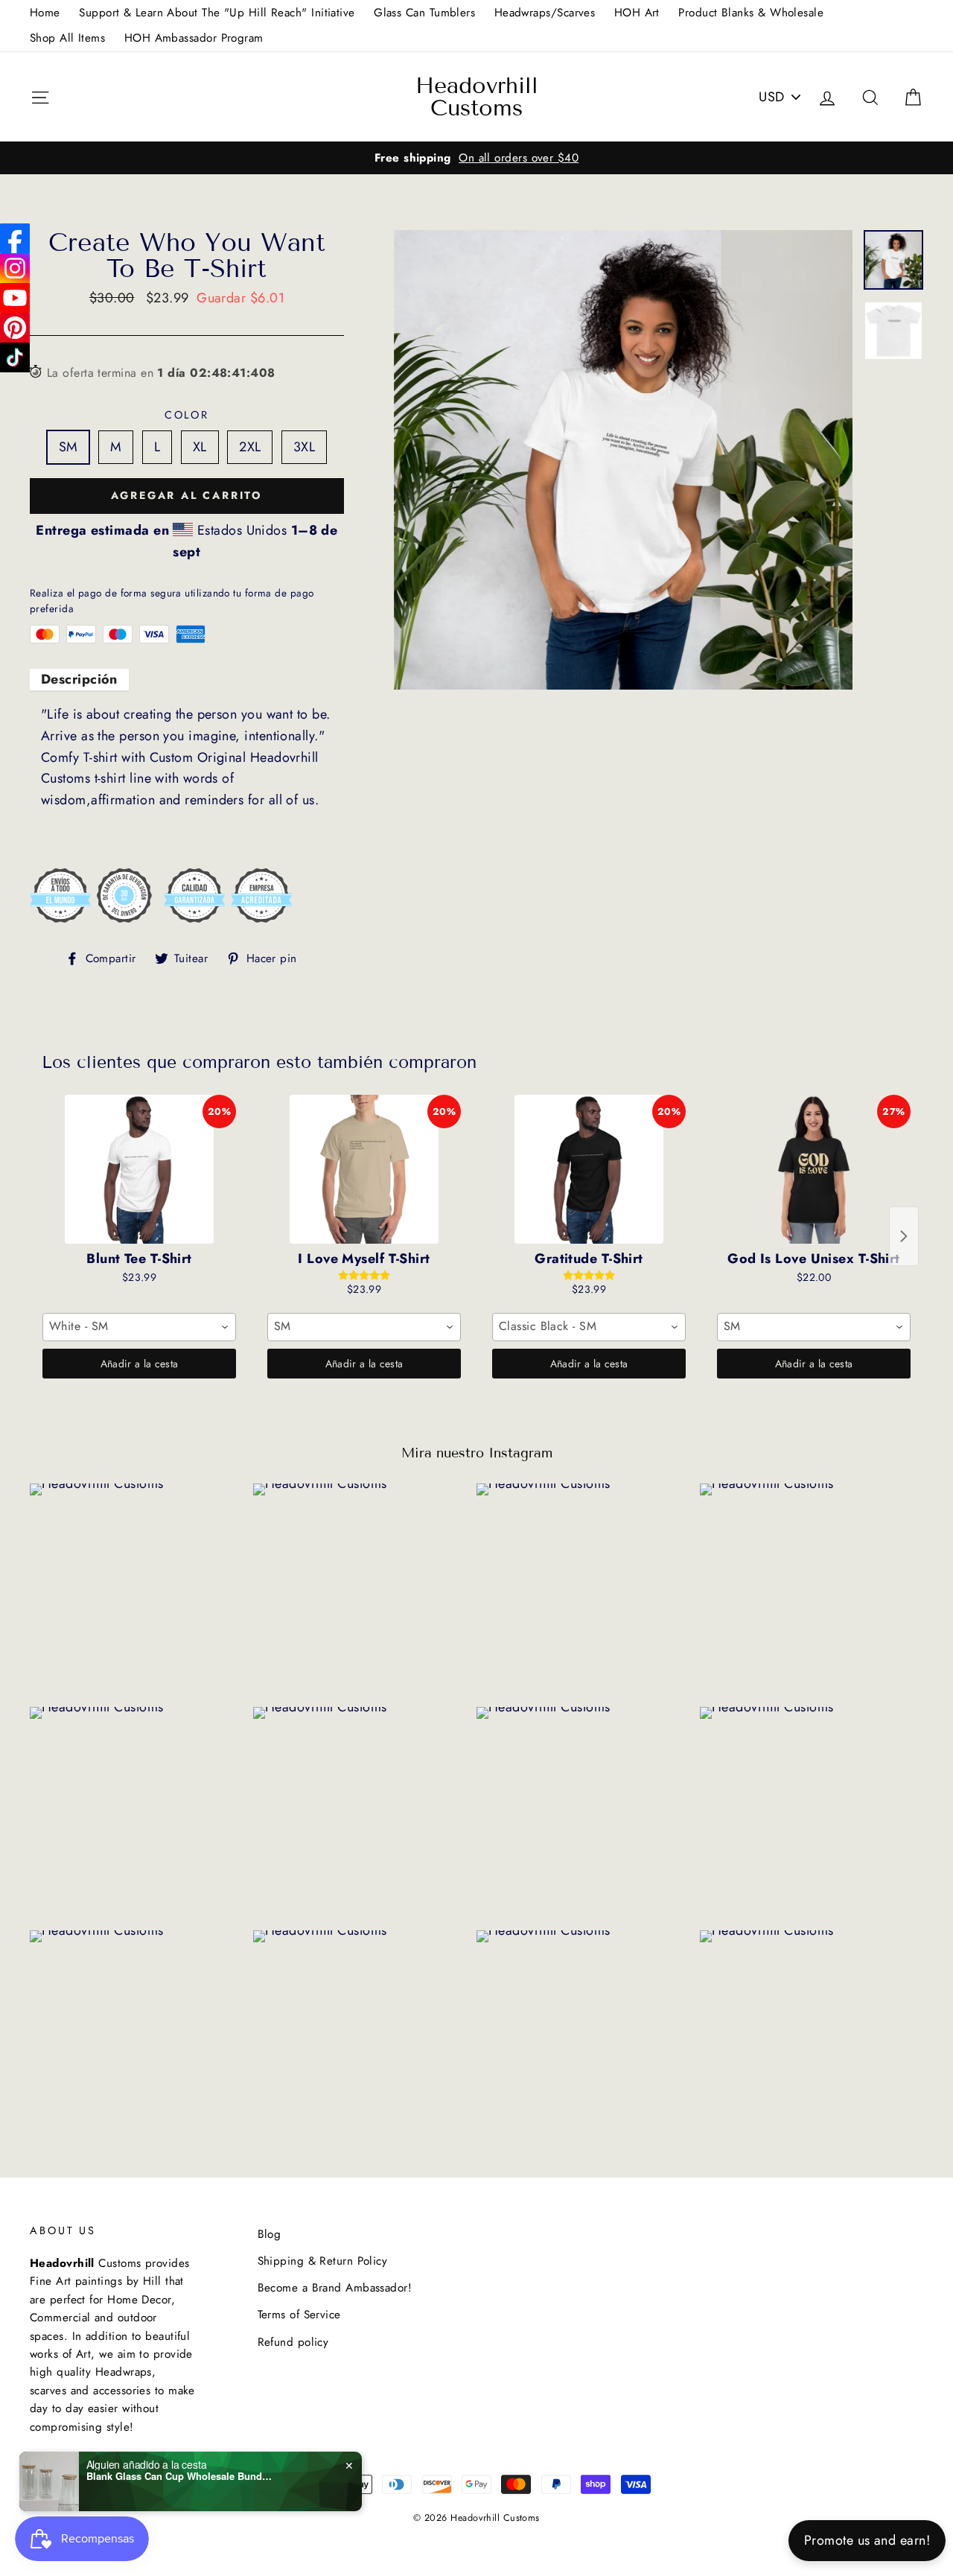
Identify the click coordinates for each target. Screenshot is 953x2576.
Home (45, 13)
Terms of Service (299, 2315)
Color (187, 415)
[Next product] (904, 1236)
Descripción (79, 679)
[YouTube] (15, 298)
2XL (250, 447)
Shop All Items (67, 38)
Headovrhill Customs (477, 97)
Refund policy (293, 2342)
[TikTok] (15, 357)
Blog (270, 2234)
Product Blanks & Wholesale (751, 13)
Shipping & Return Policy (323, 2261)
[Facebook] (15, 238)
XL (200, 447)
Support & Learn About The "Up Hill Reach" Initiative (217, 13)
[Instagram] (15, 268)
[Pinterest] (15, 328)
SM (68, 447)
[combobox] (139, 1327)
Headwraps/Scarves (545, 13)
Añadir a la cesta (140, 1364)
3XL (304, 447)
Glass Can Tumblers (424, 13)
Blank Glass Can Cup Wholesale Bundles (179, 2476)
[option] (476, 158)
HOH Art (637, 13)
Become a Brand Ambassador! (335, 2288)
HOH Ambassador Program (194, 38)
